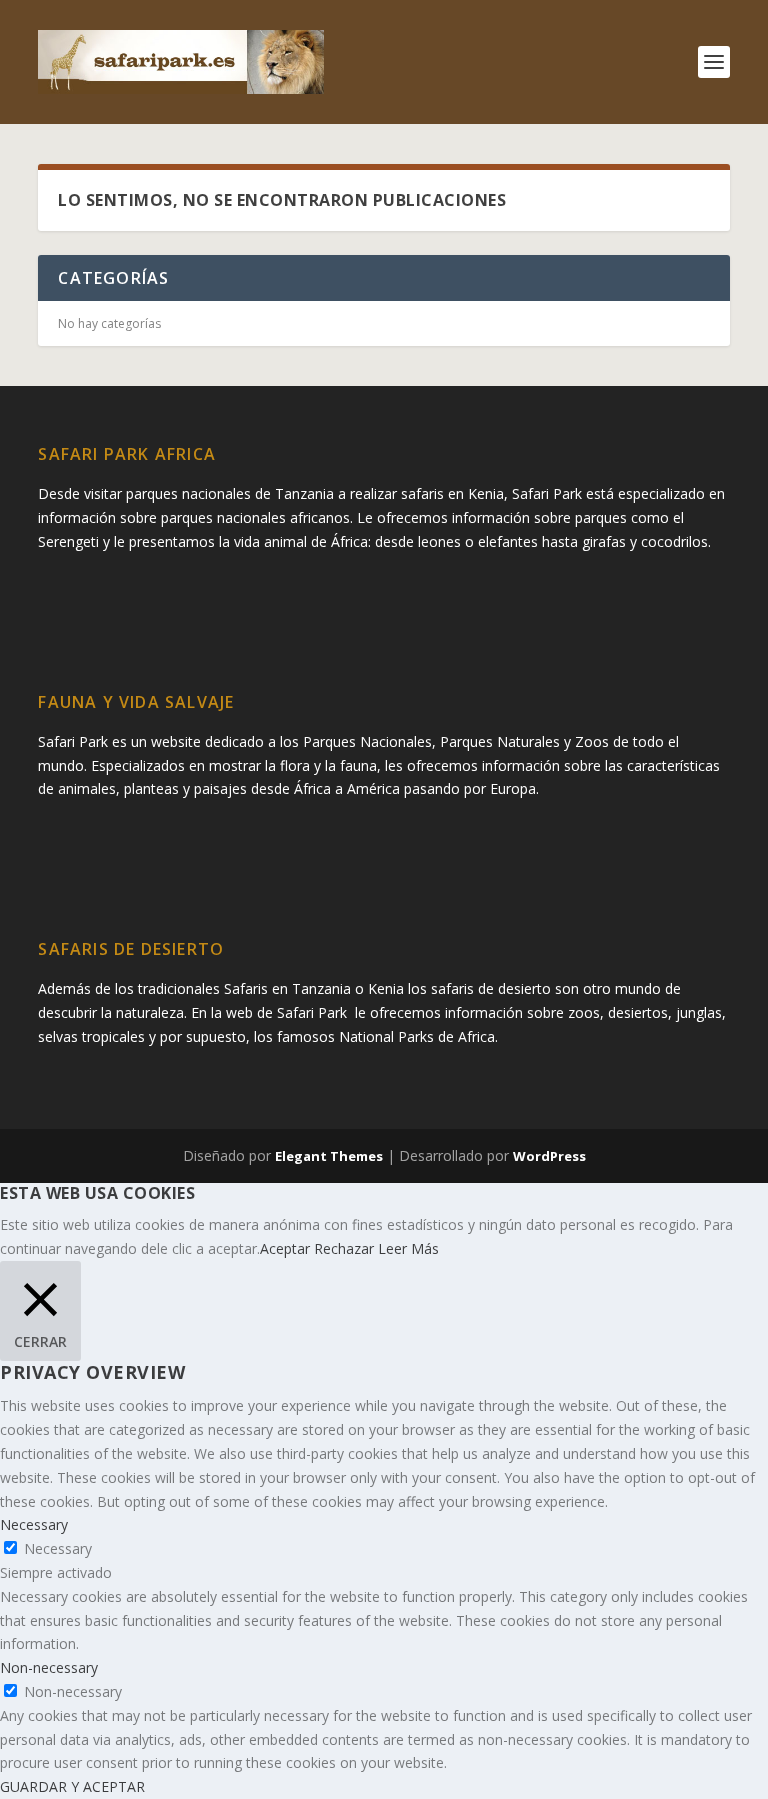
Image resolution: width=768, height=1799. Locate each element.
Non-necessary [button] (49, 1667)
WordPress (549, 1156)
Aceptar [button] (285, 1248)
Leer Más (408, 1248)
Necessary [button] (34, 1524)
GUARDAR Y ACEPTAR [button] (72, 1786)
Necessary (58, 1548)
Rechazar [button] (344, 1248)
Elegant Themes (329, 1156)
